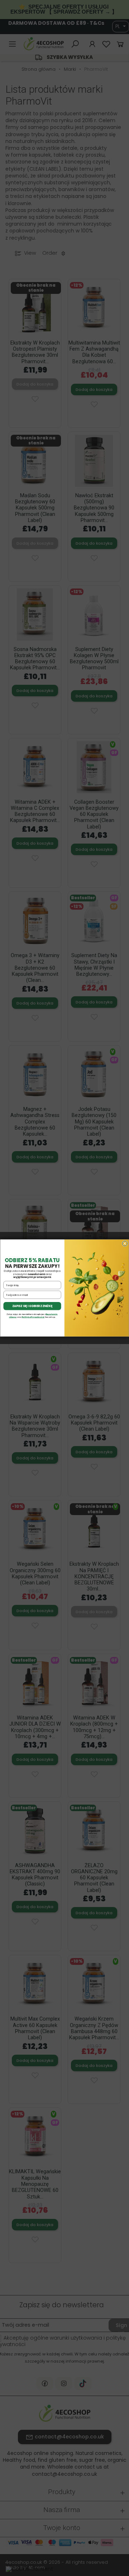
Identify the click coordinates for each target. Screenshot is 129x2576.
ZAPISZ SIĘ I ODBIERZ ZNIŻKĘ (32, 1306)
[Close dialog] (125, 1243)
